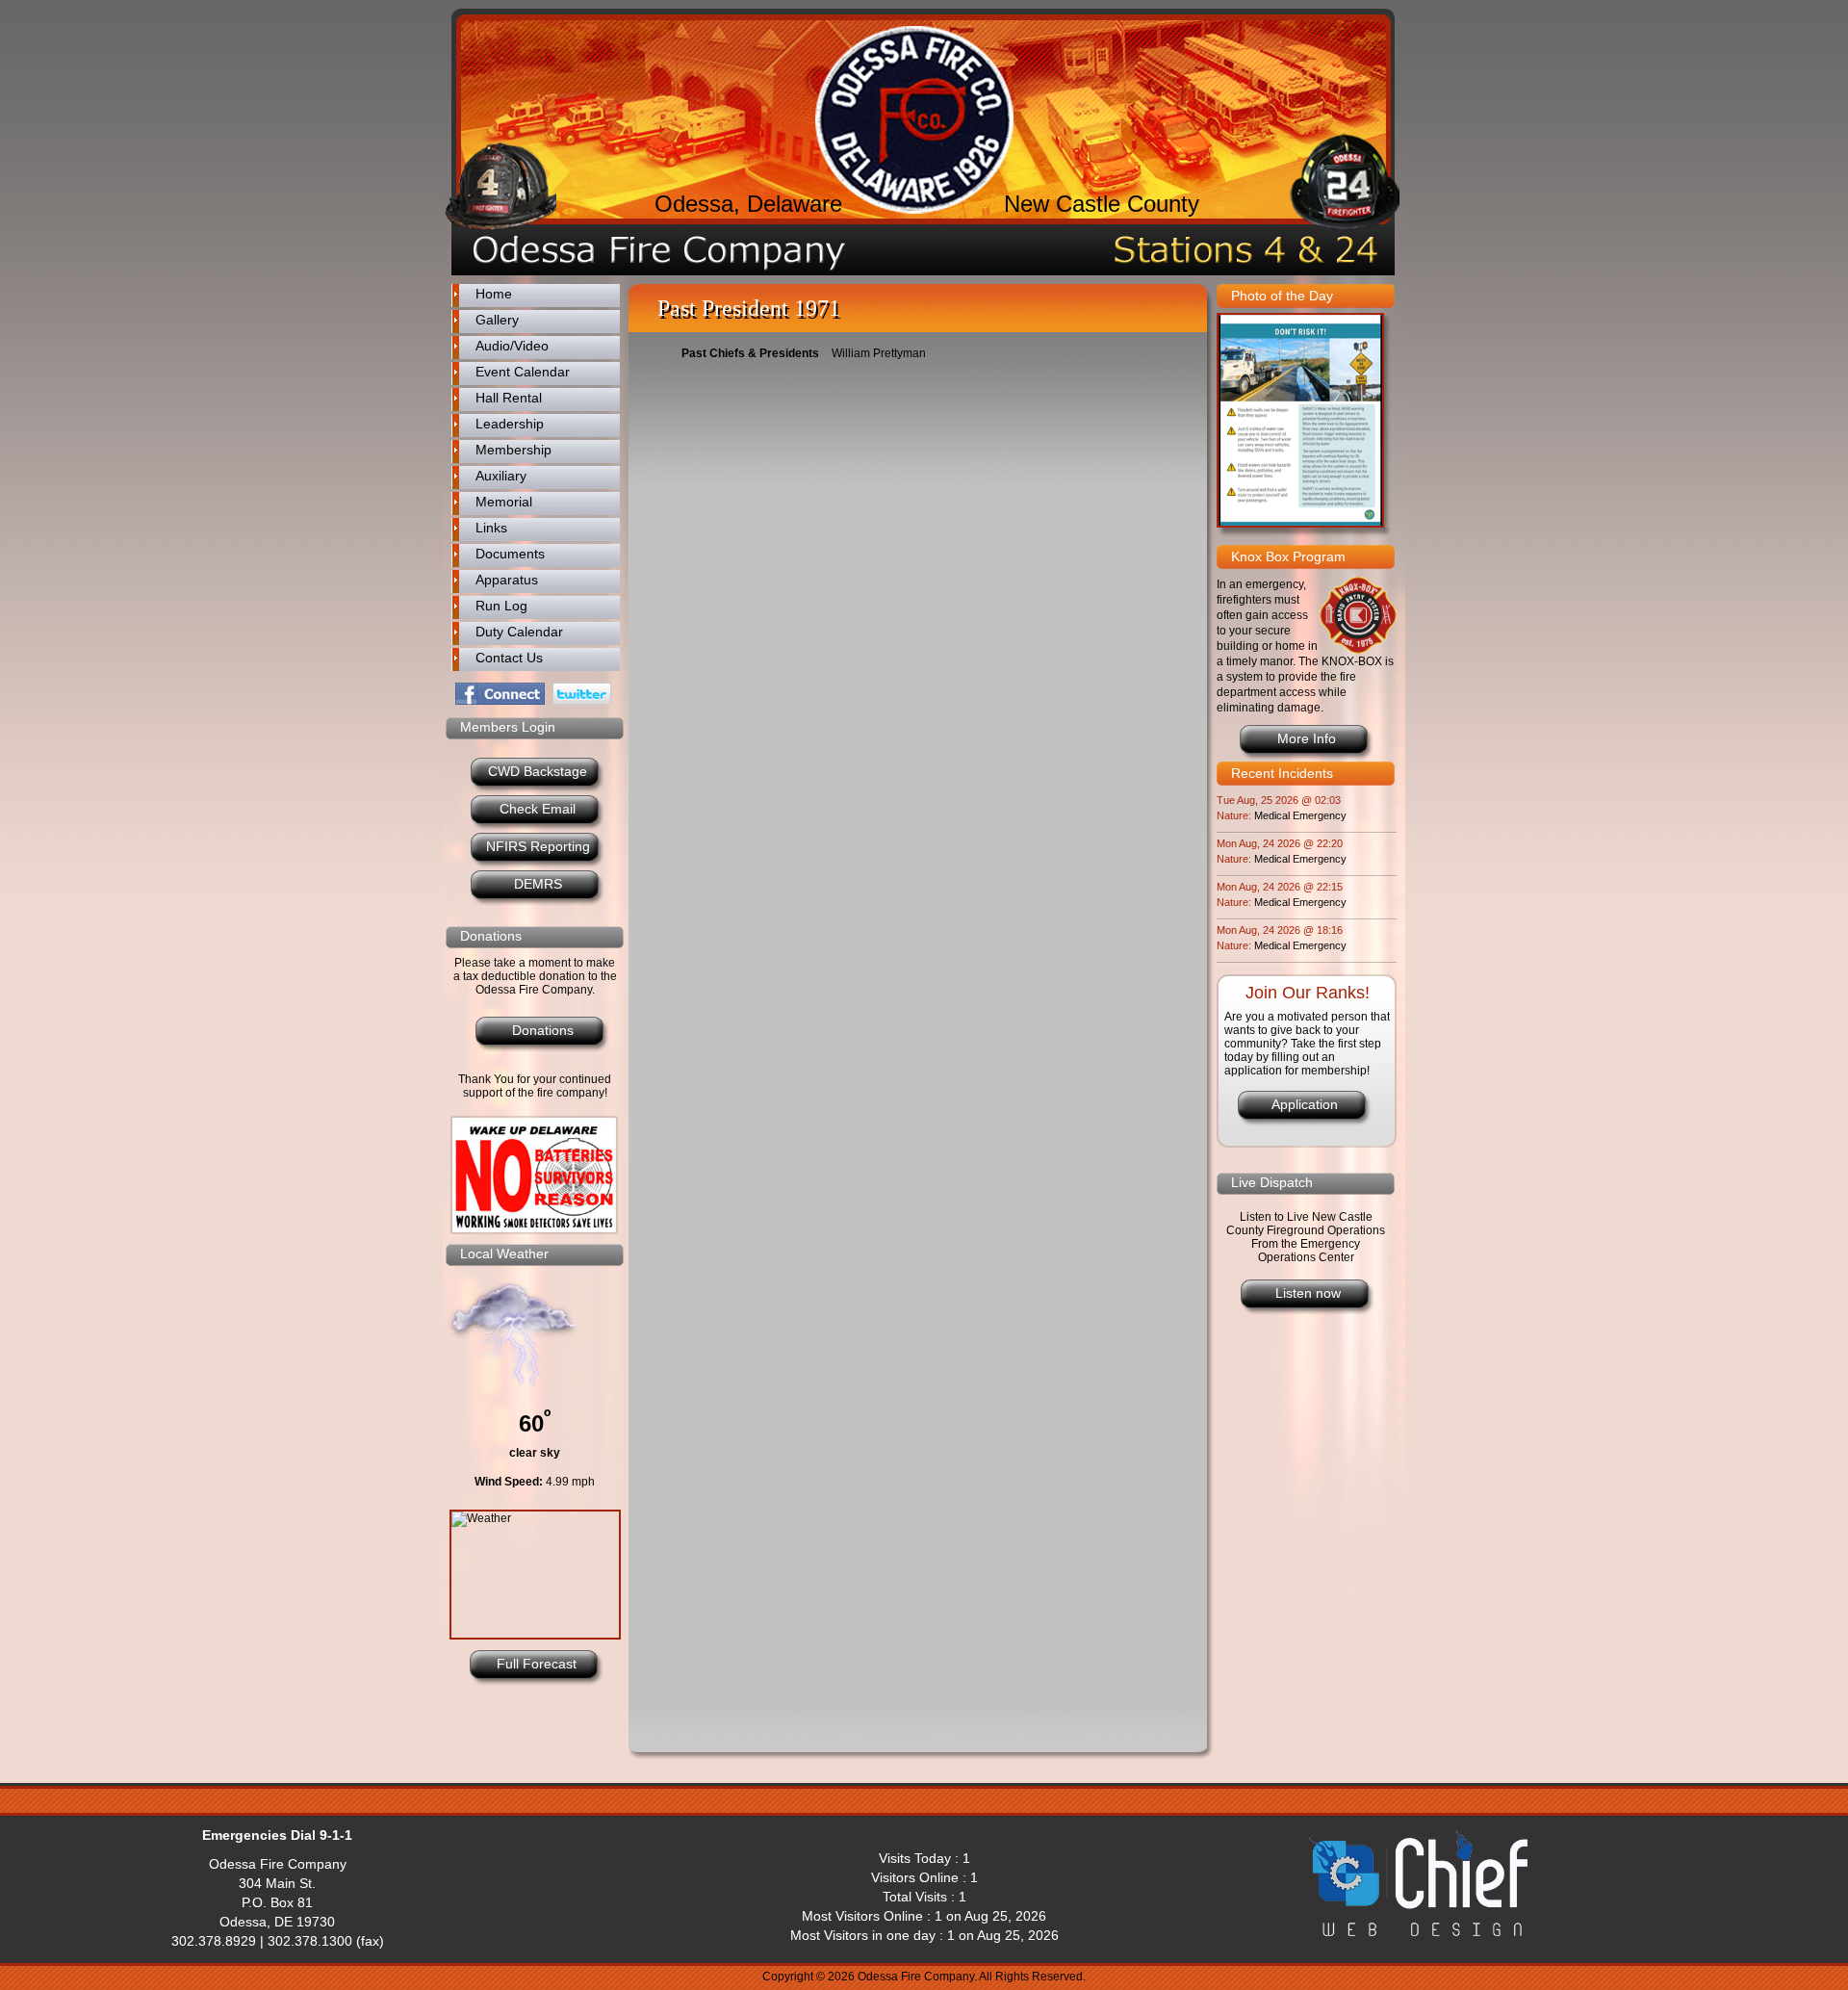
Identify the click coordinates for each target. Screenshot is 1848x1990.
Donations (543, 1030)
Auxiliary (501, 476)
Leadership (510, 424)
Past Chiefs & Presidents (750, 353)
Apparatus (507, 580)
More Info (1307, 738)
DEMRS (538, 884)
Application (1305, 1104)
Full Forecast (537, 1664)
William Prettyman (879, 353)
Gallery (497, 320)
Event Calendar (523, 372)
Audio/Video (512, 346)
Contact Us (509, 658)
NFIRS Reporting (538, 846)
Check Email (538, 809)
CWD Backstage (538, 771)
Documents (510, 554)
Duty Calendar (519, 632)
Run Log (501, 606)
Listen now (1308, 1293)
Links (491, 528)
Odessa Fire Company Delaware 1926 (914, 120)
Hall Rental (509, 398)
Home (494, 294)
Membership (513, 450)
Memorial (504, 502)
